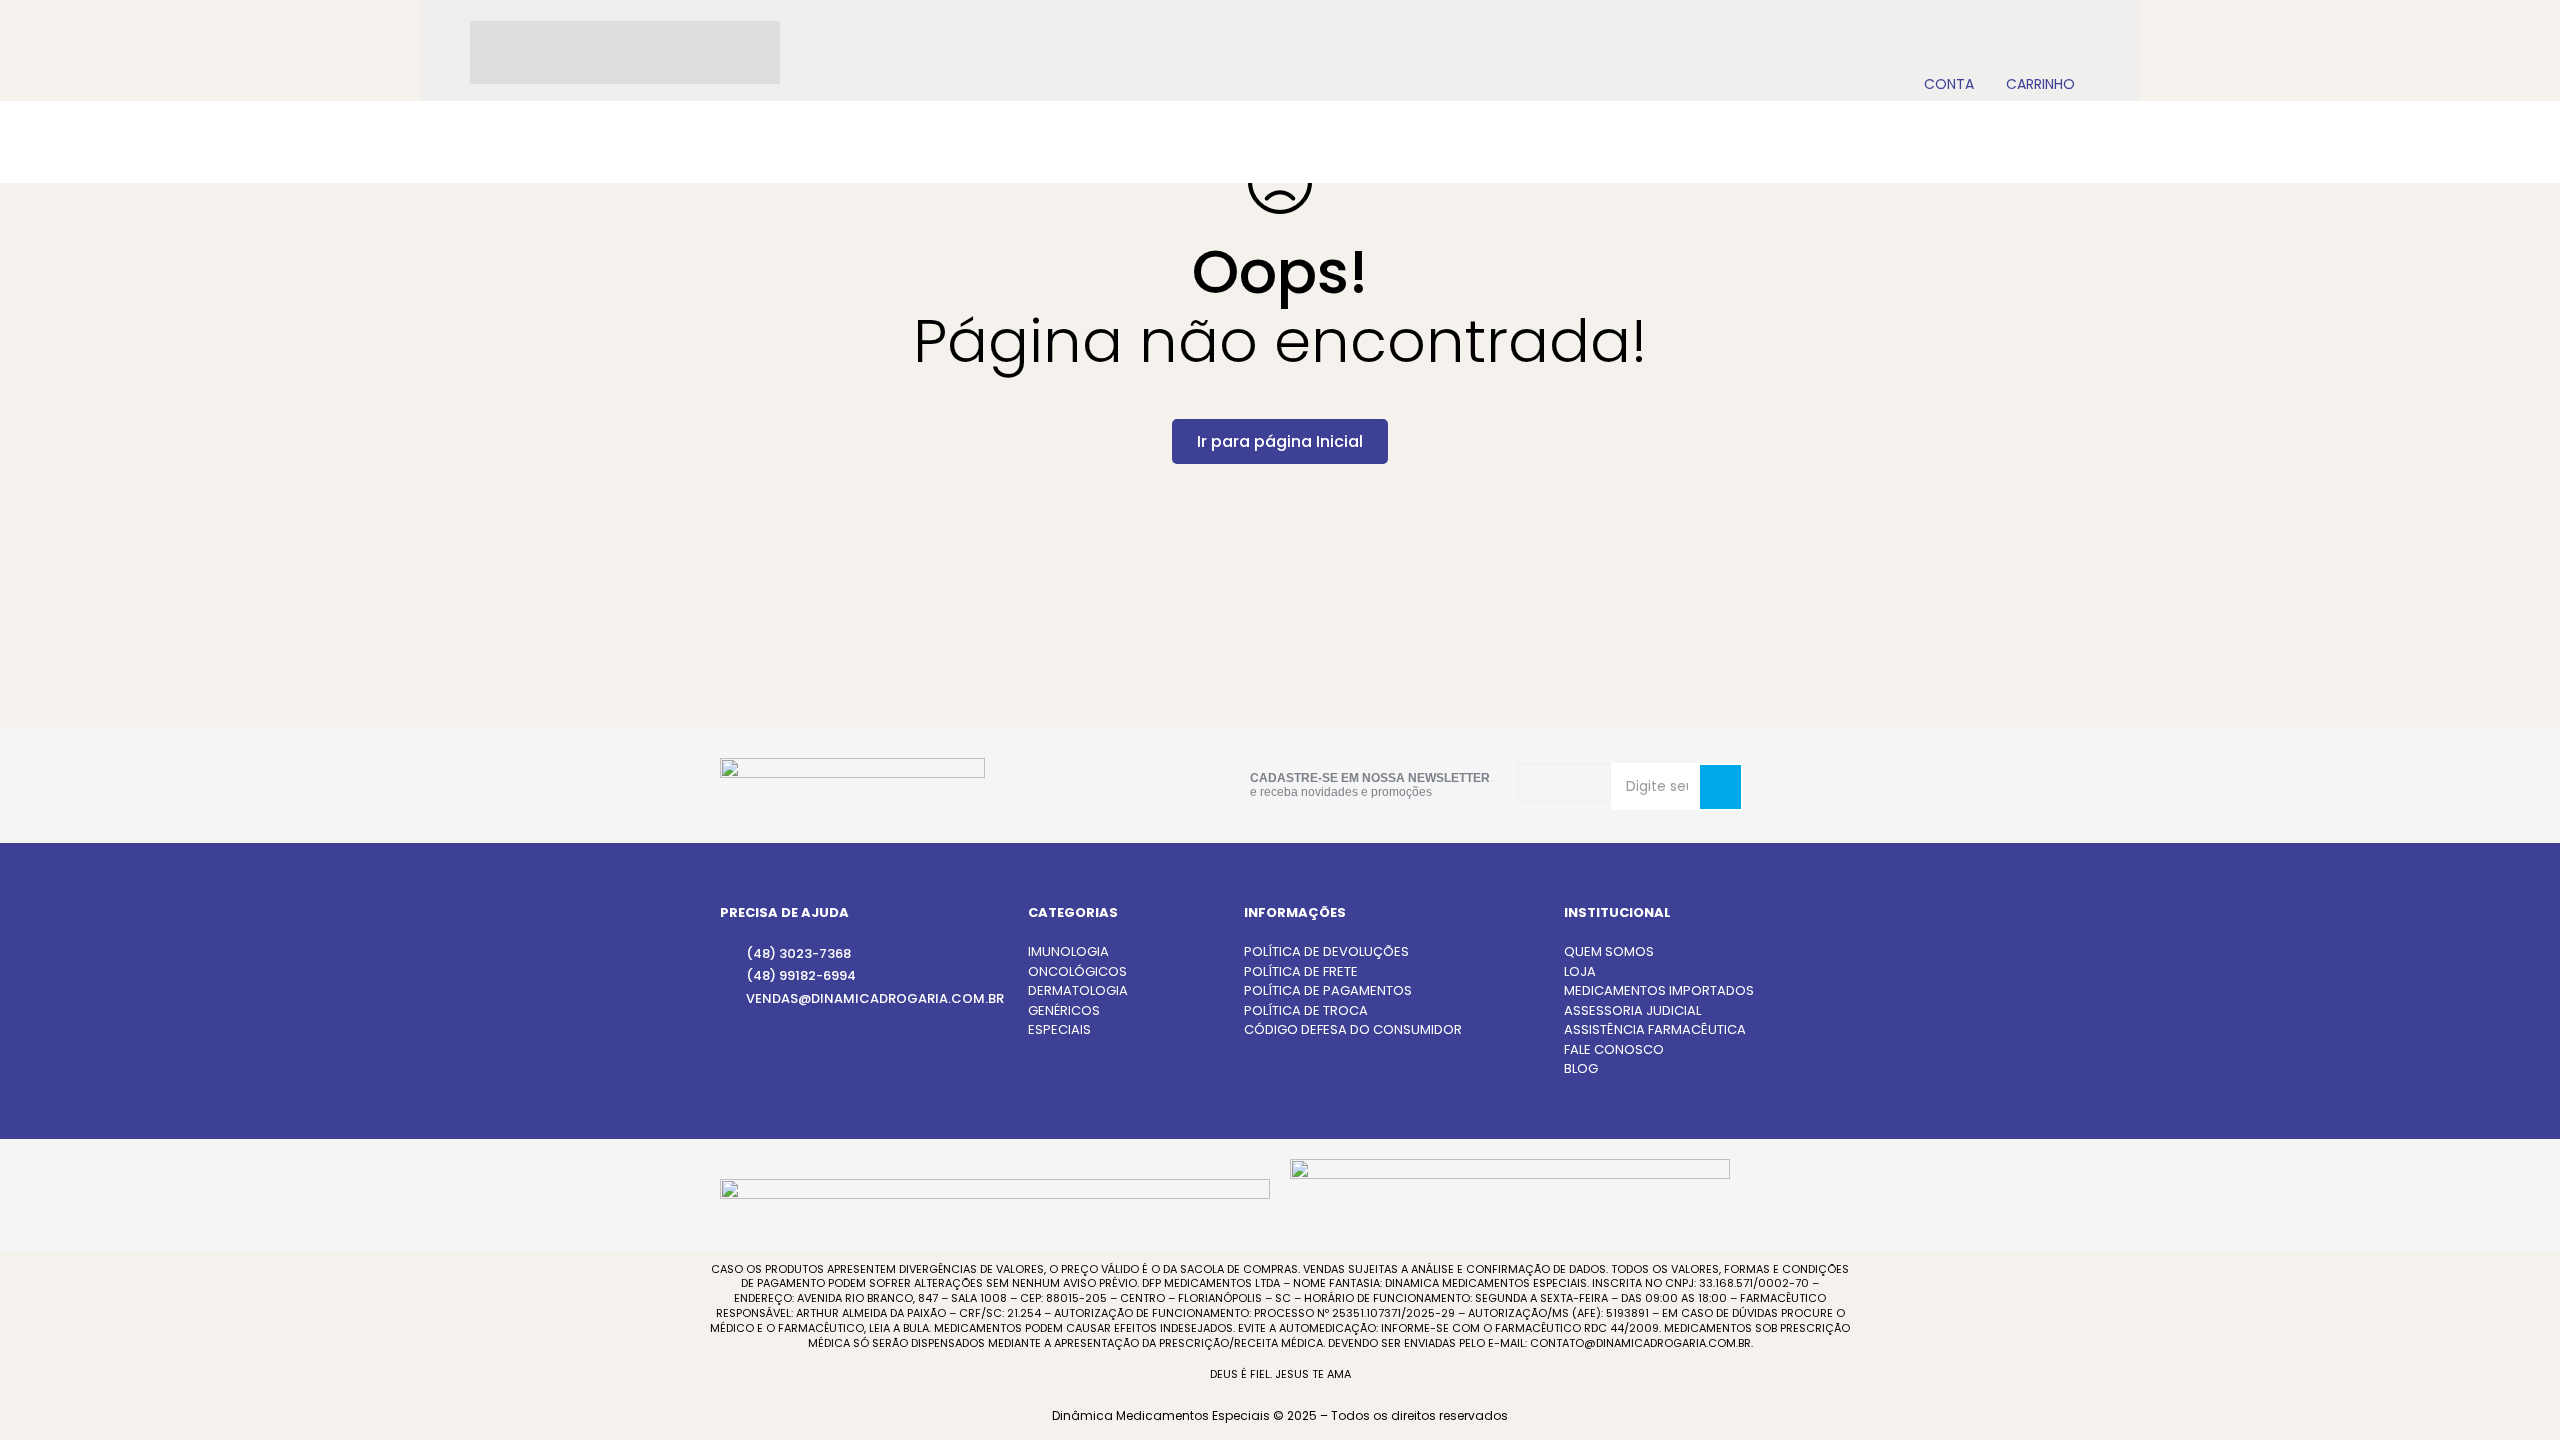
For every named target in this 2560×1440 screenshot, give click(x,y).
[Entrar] (1948, 52)
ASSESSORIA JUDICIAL (1632, 1010)
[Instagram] (1071, 782)
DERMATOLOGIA (1078, 990)
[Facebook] (1137, 781)
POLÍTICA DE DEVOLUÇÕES (1326, 951)
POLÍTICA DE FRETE (1301, 971)
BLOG (1581, 1068)
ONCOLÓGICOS (1077, 971)
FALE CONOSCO (1614, 1049)
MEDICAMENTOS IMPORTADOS (1659, 990)
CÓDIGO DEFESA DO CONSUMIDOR (1353, 1029)
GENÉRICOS (1064, 1010)
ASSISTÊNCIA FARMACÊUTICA (1655, 1029)
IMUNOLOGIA (1068, 951)
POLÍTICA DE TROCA (1306, 1010)
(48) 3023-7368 (798, 953)
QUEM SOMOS (1609, 951)
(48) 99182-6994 (801, 975)
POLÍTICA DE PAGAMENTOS (1328, 990)
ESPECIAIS (1059, 1029)
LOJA (1580, 971)
